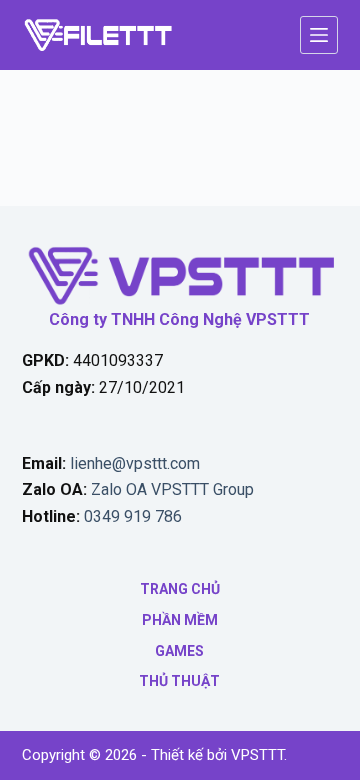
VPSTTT (257, 755)
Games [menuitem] (179, 651)
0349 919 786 (133, 516)
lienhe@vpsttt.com (135, 463)
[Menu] (319, 35)
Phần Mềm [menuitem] (180, 620)
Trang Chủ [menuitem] (180, 589)
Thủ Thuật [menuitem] (179, 681)
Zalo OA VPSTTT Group (170, 489)
